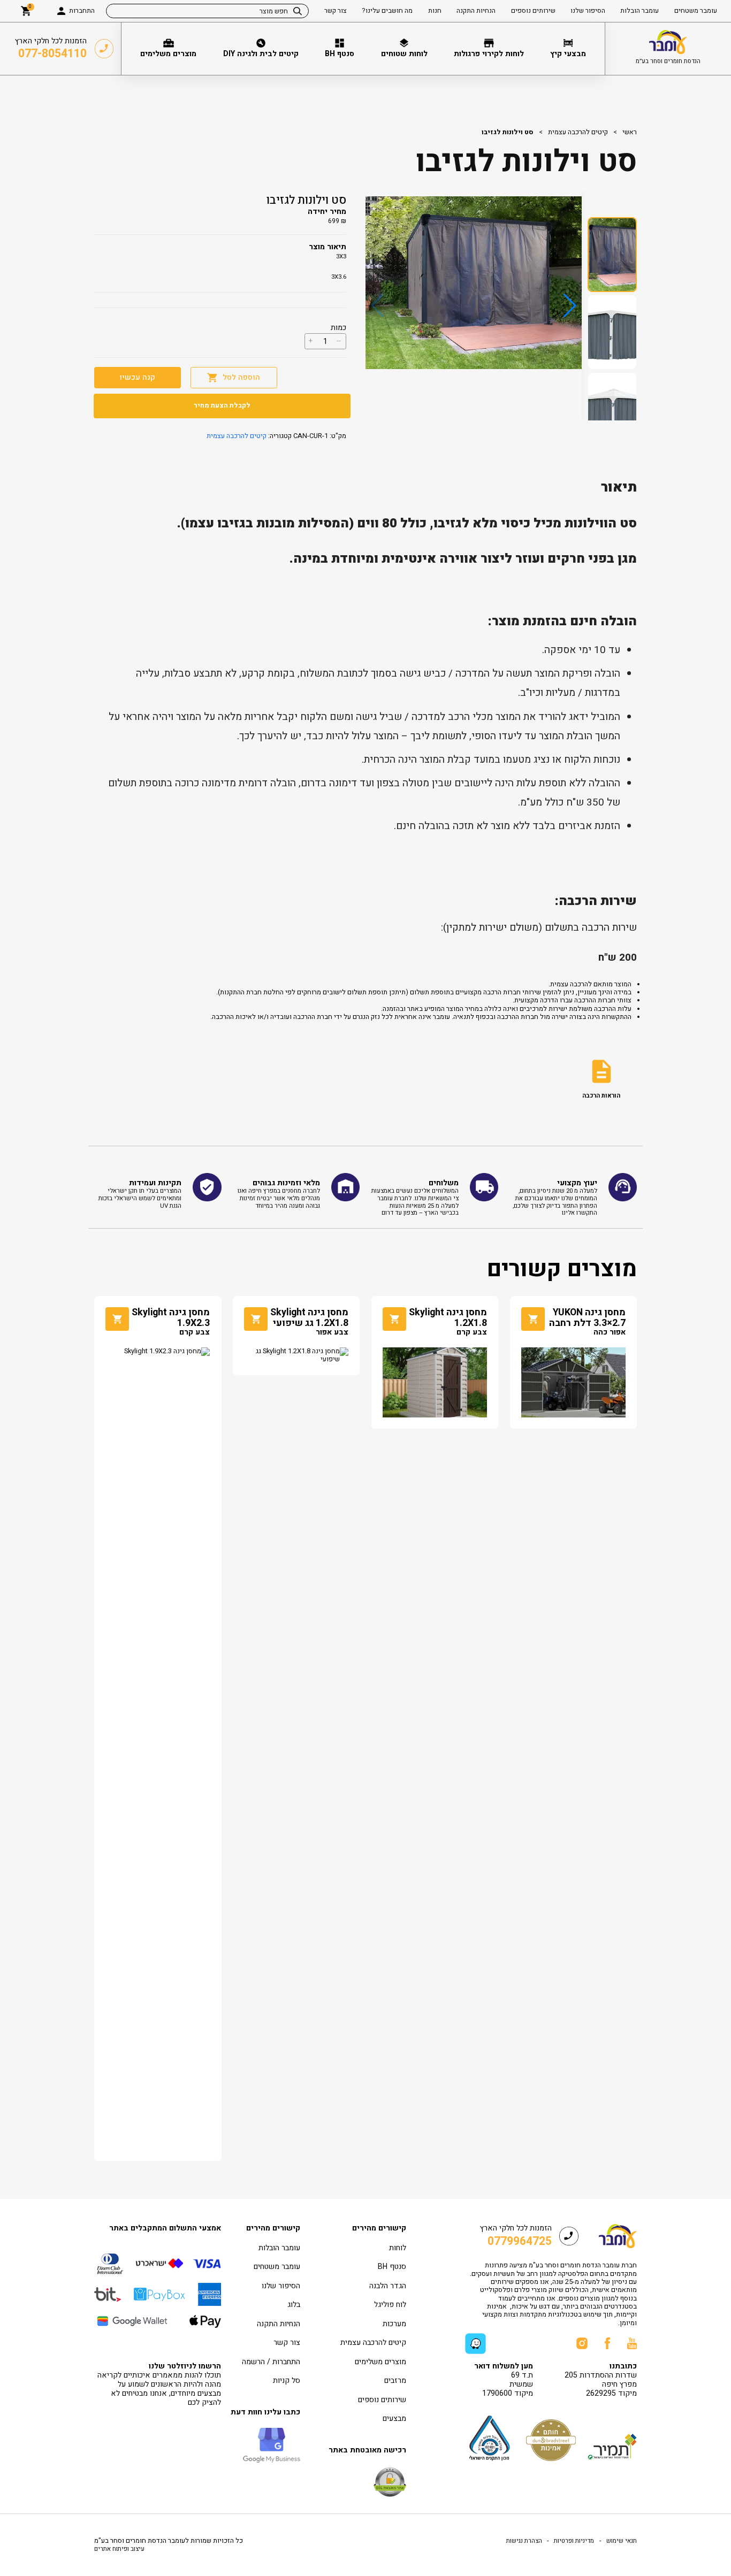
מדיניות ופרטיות (573, 2541)
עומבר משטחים (277, 2267)
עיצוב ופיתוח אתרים (119, 2549)
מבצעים (394, 2418)
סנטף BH (392, 2267)
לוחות (398, 2248)
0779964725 (520, 2241)
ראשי (630, 132)
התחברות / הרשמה (271, 2362)
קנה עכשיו (137, 377)
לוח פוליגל (390, 2305)
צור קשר (287, 2343)
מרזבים (395, 2380)
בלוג (294, 2305)
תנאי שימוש (621, 2541)
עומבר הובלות (279, 2248)
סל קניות (287, 2380)
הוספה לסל (241, 377)
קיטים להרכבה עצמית (578, 132)
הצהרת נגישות (524, 2541)
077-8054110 (52, 54)
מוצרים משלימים (380, 2362)
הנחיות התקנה (279, 2324)
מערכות (394, 2324)
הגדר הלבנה (388, 2286)
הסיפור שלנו (281, 2286)
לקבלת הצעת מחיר (222, 405)
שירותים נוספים (382, 2400)
